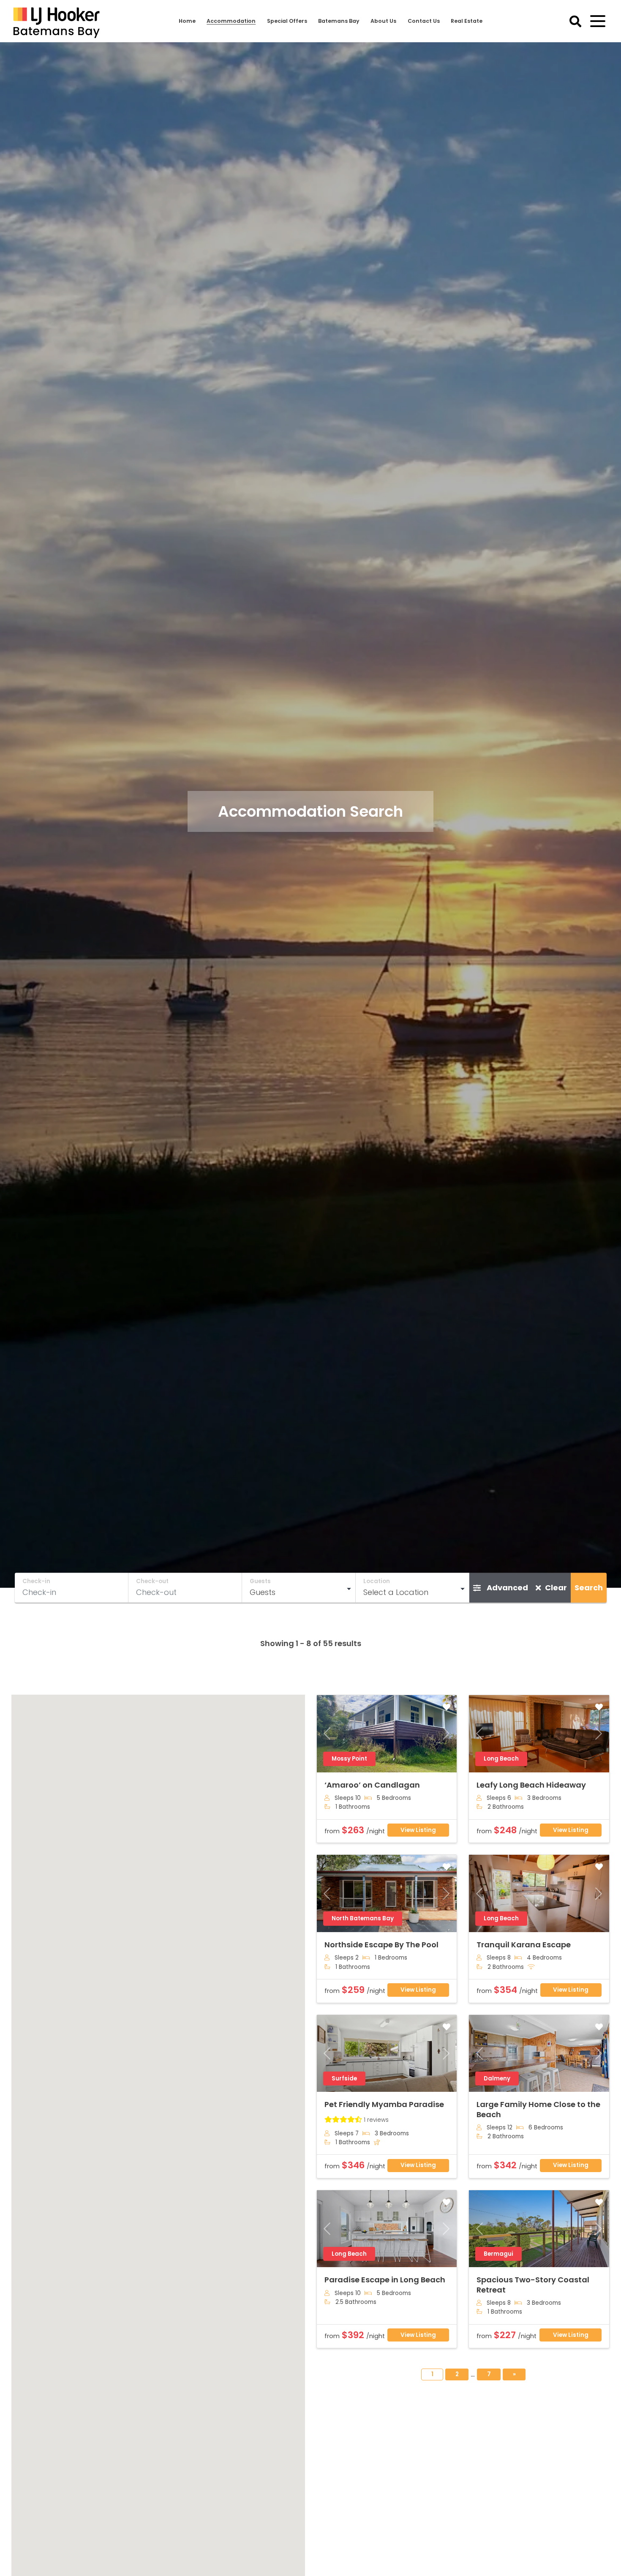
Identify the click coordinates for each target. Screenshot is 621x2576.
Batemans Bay (339, 21)
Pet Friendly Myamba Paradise (384, 2104)
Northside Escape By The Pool (381, 1945)
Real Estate (467, 21)
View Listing (418, 1830)
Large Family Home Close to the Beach (538, 2109)
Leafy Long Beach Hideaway (531, 1785)
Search (589, 1588)
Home (187, 21)
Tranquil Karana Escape (524, 1945)
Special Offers (287, 21)
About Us (383, 21)
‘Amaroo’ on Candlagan (372, 1785)
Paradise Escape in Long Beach (385, 2280)
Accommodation (231, 21)
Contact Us (424, 21)
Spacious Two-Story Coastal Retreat (533, 2284)
